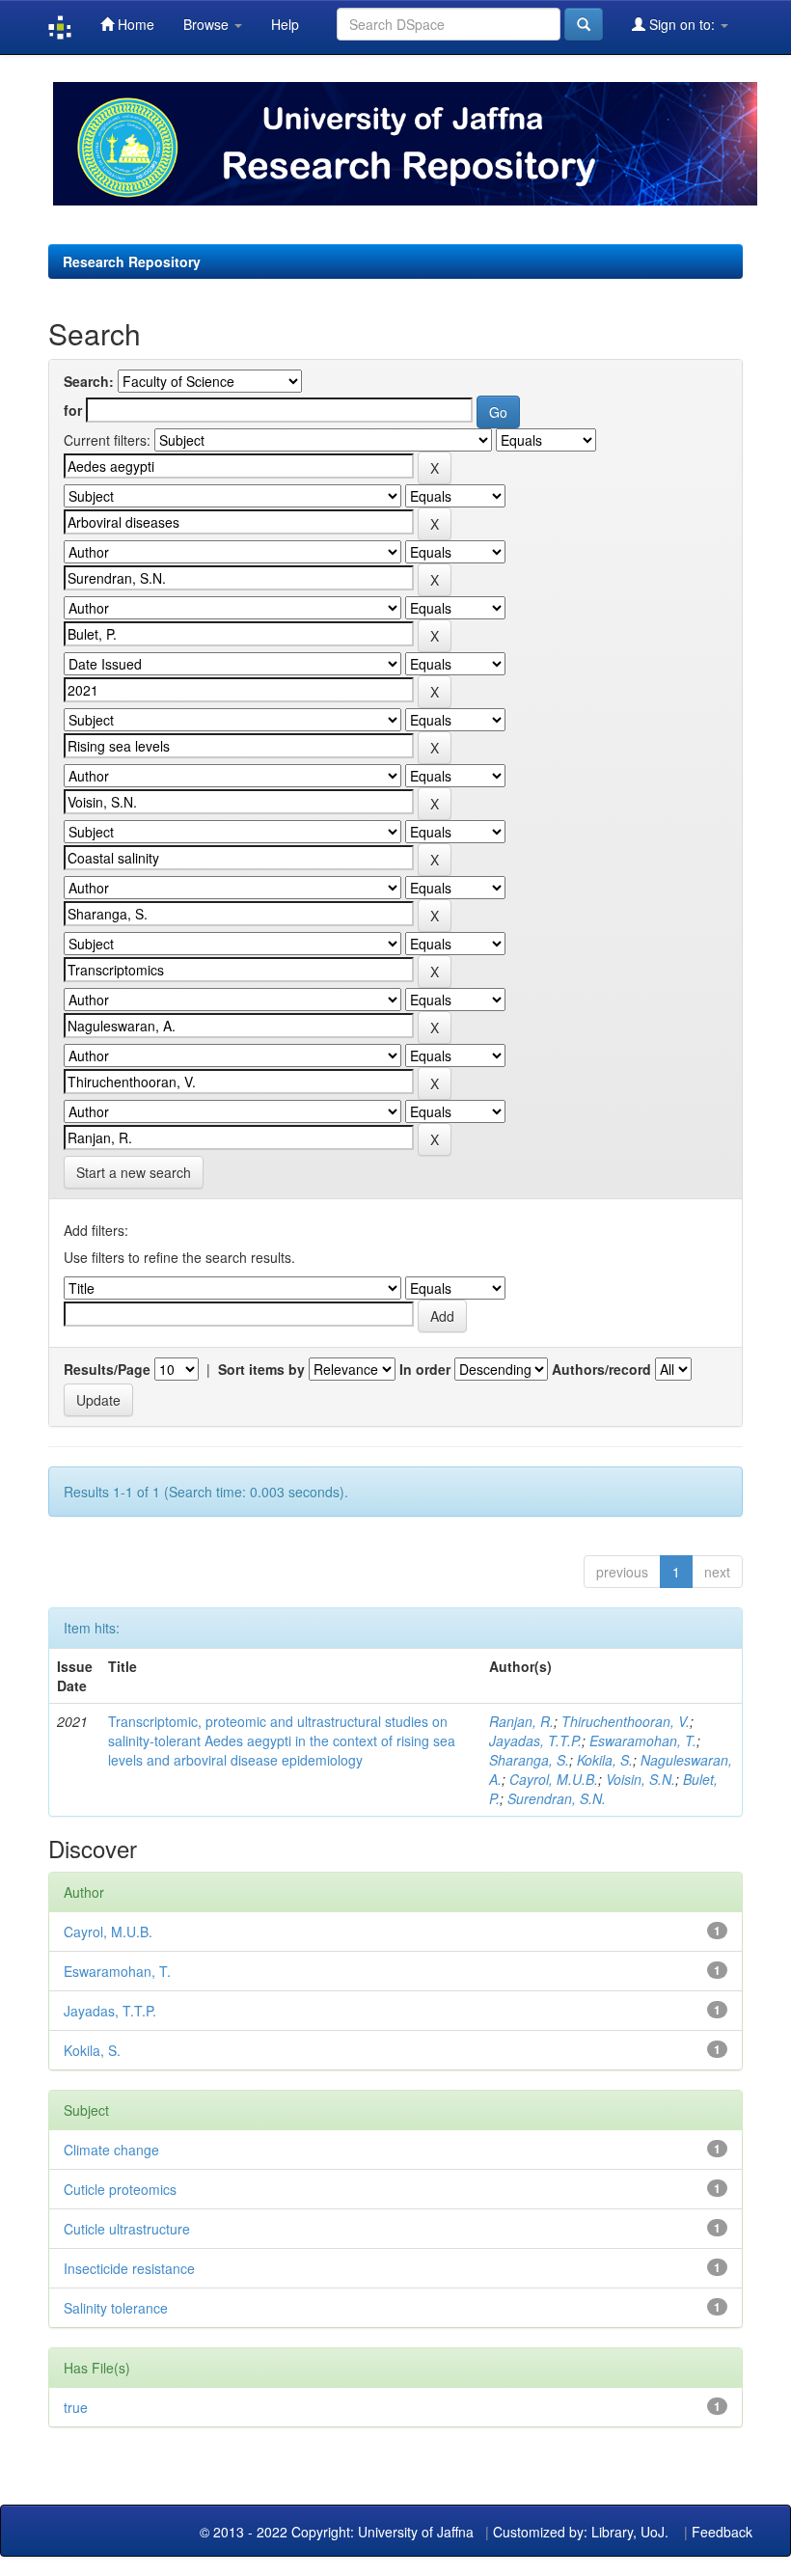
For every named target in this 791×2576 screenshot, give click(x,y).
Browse (208, 24)
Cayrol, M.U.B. (554, 1779)
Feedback (722, 2532)
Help (285, 24)
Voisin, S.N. (641, 1779)
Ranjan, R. (521, 1721)
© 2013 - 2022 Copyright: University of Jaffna (339, 2532)
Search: (89, 381)
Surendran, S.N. (557, 1798)
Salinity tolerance (116, 2308)
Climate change (111, 2150)
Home (134, 24)
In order (425, 1369)
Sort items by (261, 1369)
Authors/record (601, 1369)
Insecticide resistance (129, 2268)
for (73, 410)
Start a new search (134, 1172)
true (76, 2407)
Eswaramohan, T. (643, 1740)
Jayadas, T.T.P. (535, 1740)
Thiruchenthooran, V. (626, 1721)
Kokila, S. (605, 1760)
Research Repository (132, 261)
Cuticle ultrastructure (127, 2229)
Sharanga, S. (529, 1760)
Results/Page (107, 1369)
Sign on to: (682, 24)
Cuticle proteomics (120, 2189)
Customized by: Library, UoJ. (581, 2532)
